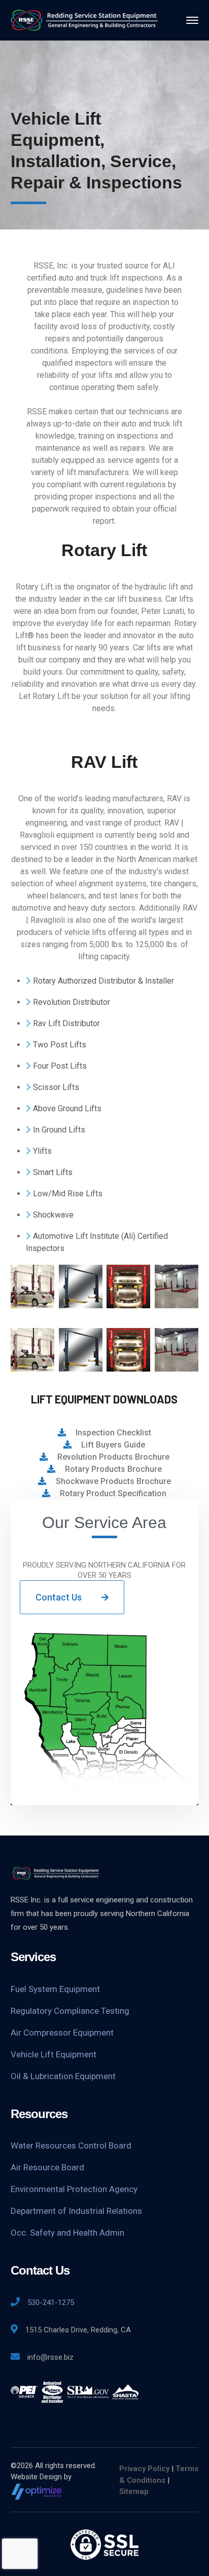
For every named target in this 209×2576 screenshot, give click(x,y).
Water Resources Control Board (71, 2145)
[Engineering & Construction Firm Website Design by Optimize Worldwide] (37, 2491)
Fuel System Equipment (55, 1989)
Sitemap (134, 2491)
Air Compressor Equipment (62, 2033)
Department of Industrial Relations (76, 2211)
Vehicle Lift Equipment (54, 2054)
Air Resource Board (47, 2167)
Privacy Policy (144, 2469)
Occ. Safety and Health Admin (67, 2233)
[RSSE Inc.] (84, 19)
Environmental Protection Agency (74, 2189)
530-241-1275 (51, 2302)
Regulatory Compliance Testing (70, 2011)
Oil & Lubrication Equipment (63, 2076)
